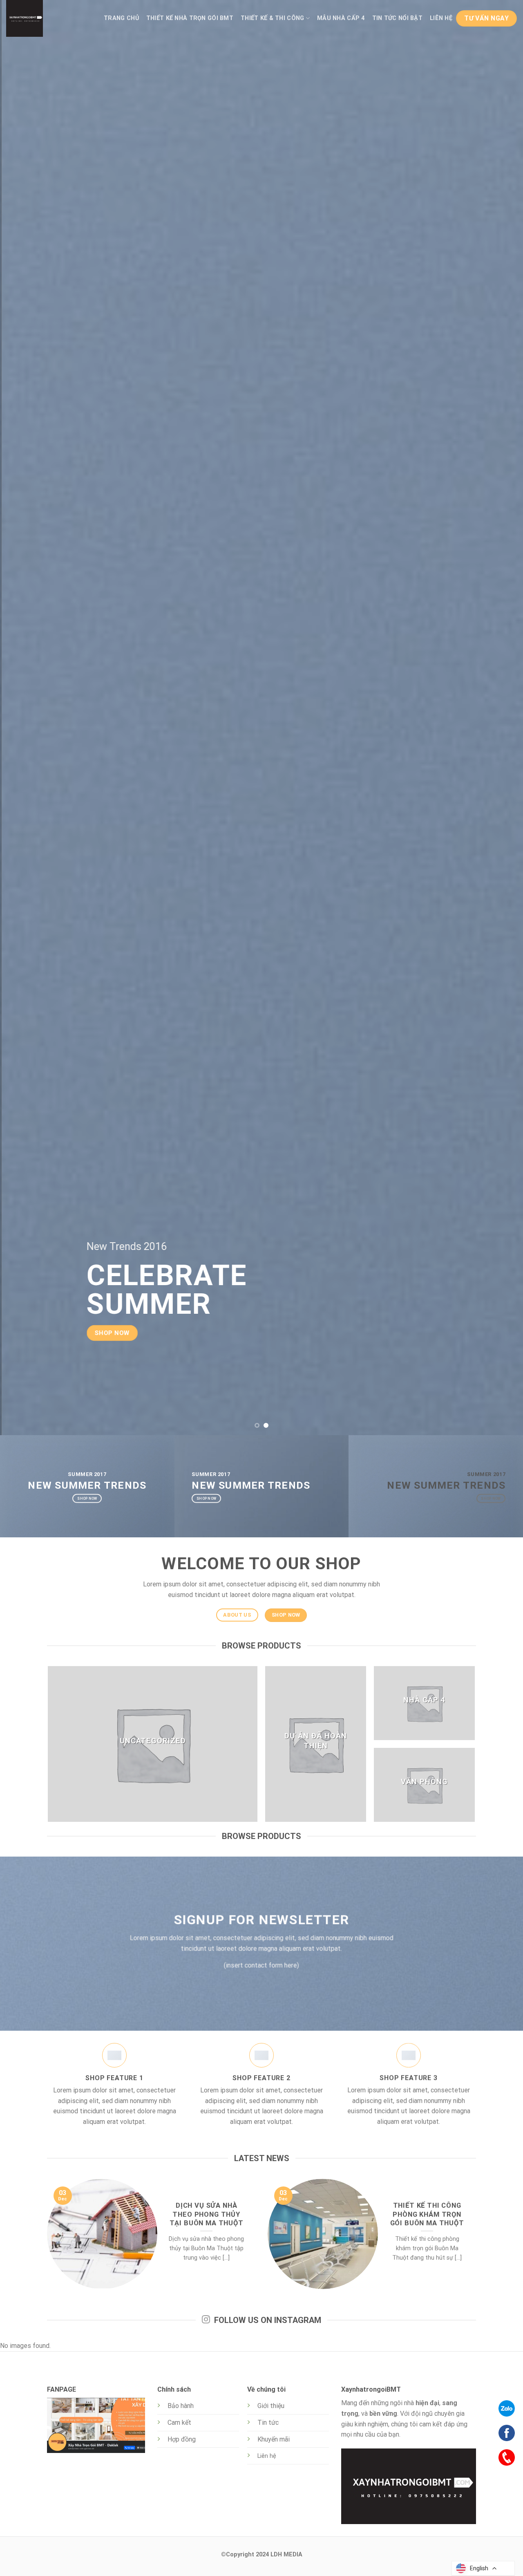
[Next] (502, 717)
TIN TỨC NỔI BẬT (397, 18)
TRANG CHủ (121, 18)
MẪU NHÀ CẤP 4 (341, 18)
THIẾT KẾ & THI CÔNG (272, 18)
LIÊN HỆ (441, 18)
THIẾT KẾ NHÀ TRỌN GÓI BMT (190, 18)
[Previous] (21, 717)
